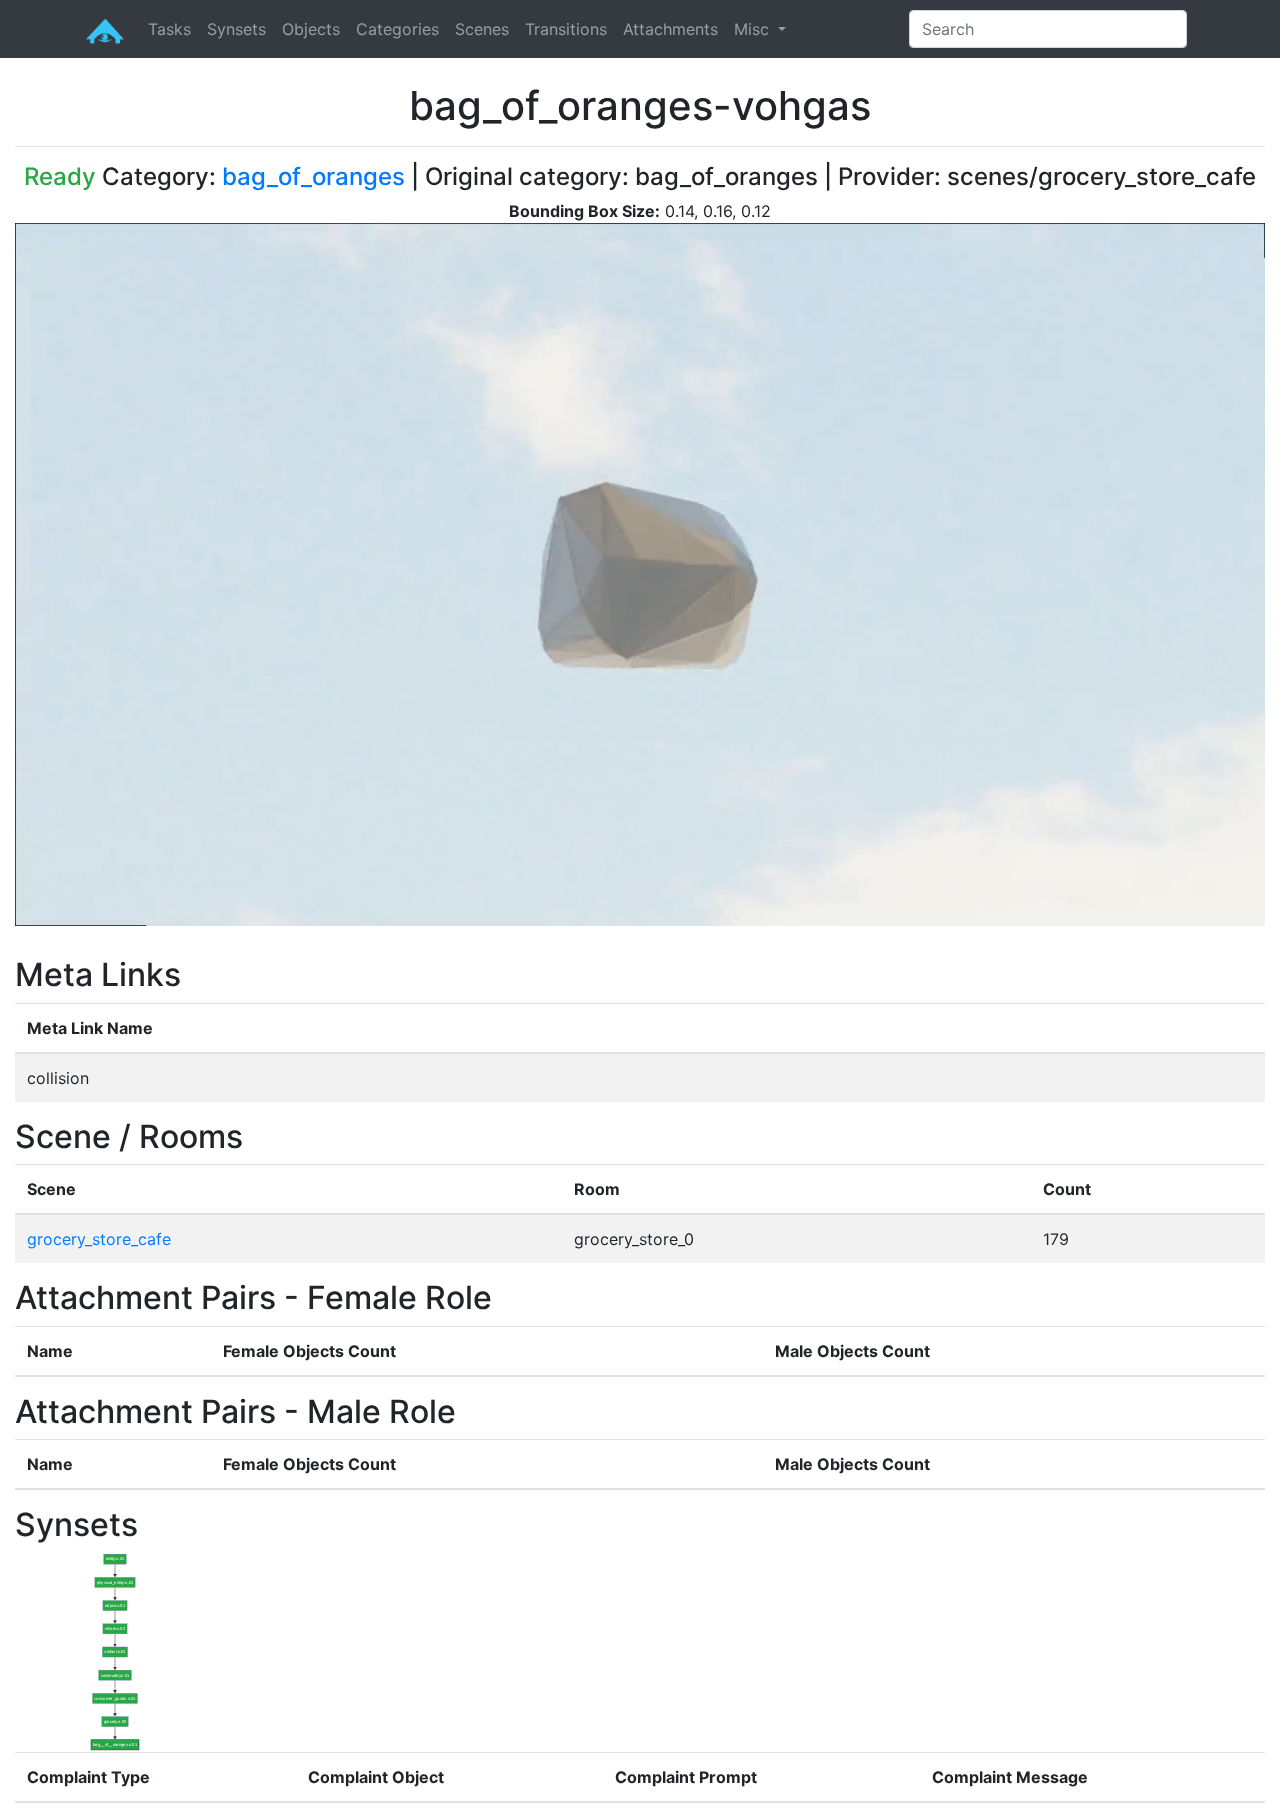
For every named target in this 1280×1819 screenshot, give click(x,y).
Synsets (236, 29)
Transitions (566, 29)
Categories (397, 29)
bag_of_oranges (313, 176)
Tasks (169, 29)
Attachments (670, 29)
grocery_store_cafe (99, 1239)
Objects (311, 29)
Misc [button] (754, 29)
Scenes (482, 29)
